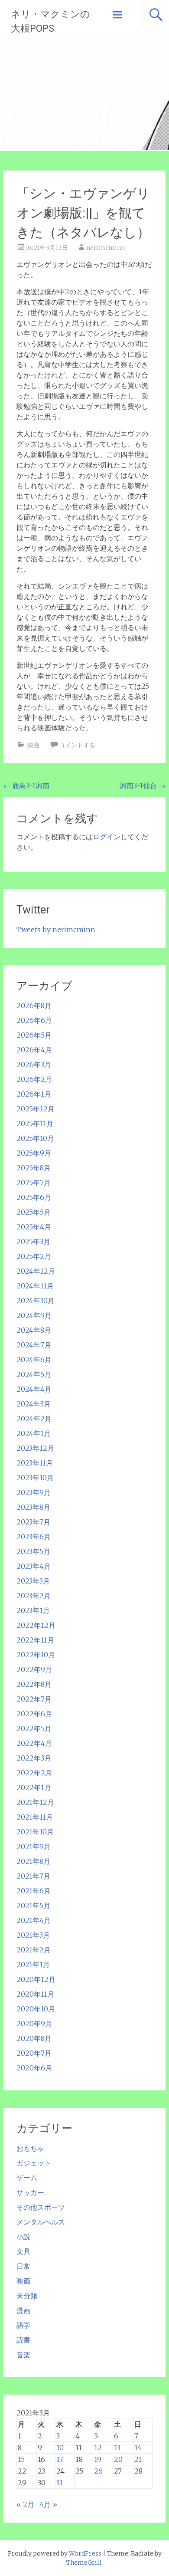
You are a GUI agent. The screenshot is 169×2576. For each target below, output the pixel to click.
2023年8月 (33, 1507)
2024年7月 (34, 1345)
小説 (23, 2237)
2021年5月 (33, 1906)
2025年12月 (36, 1109)
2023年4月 (34, 1566)
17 (60, 2459)
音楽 (23, 2355)
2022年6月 (34, 1714)
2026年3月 (34, 1065)
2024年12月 (36, 1271)
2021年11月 (35, 1817)
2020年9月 (34, 2024)
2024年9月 (34, 1315)
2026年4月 (34, 1050)
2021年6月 (34, 1891)
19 (98, 2459)
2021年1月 (33, 1965)
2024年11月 (35, 1286)
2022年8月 (34, 1684)
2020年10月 (36, 2009)
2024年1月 (34, 1433)
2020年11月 (35, 1994)
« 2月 (25, 2504)
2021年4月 (34, 1920)
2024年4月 (34, 1389)
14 (138, 2448)
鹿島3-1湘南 (26, 785)
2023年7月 (33, 1522)
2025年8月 (34, 1168)
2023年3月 (33, 1581)
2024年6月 (34, 1360)
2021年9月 (34, 1847)
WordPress (85, 2553)
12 (98, 2448)
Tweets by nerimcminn (56, 930)
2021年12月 (35, 1802)
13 (117, 2448)
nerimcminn (106, 248)
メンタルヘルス (41, 2222)
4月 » (48, 2504)
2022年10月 (36, 1655)
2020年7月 (34, 2053)
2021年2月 (34, 1950)
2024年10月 (36, 1301)
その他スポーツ (41, 2207)
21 (138, 2459)
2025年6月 (34, 1197)
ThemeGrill (84, 2563)
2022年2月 (34, 1773)
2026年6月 (34, 1020)
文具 (23, 2251)
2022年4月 (34, 1743)
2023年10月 (35, 1478)
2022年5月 (34, 1728)
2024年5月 (34, 1374)
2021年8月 (33, 1861)
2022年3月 (34, 1758)
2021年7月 (33, 1876)
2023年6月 (34, 1537)
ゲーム (27, 2178)
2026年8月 (34, 1005)
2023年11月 (35, 1463)
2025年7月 (34, 1183)
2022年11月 (35, 1640)
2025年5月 (34, 1212)
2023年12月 (35, 1448)
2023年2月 (34, 1596)
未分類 (27, 2296)
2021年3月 (33, 1935)
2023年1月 (33, 1610)
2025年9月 (34, 1153)
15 (21, 2459)
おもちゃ (30, 2148)
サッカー (30, 2192)
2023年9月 (34, 1492)
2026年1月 (34, 1094)
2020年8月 (34, 2038)
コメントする (77, 745)
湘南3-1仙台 (143, 785)
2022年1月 (34, 1787)
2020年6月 (34, 2068)
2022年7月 (34, 1699)
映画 (33, 745)
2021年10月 (35, 1832)
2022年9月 (34, 1669)
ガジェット (34, 2163)
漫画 (23, 2310)
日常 (23, 2266)
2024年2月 (34, 1419)
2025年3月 (33, 1242)
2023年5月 (33, 1551)
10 (60, 2448)
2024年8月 (34, 1330)
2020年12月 (36, 1979)
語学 (23, 2325)
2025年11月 (35, 1124)
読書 (23, 2340)
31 (60, 2483)
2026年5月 (34, 1035)
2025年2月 (34, 1256)
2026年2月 (34, 1079)
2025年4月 (34, 1227)
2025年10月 (35, 1138)
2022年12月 (36, 1625)
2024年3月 (34, 1404)
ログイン (107, 837)
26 (98, 2471)
